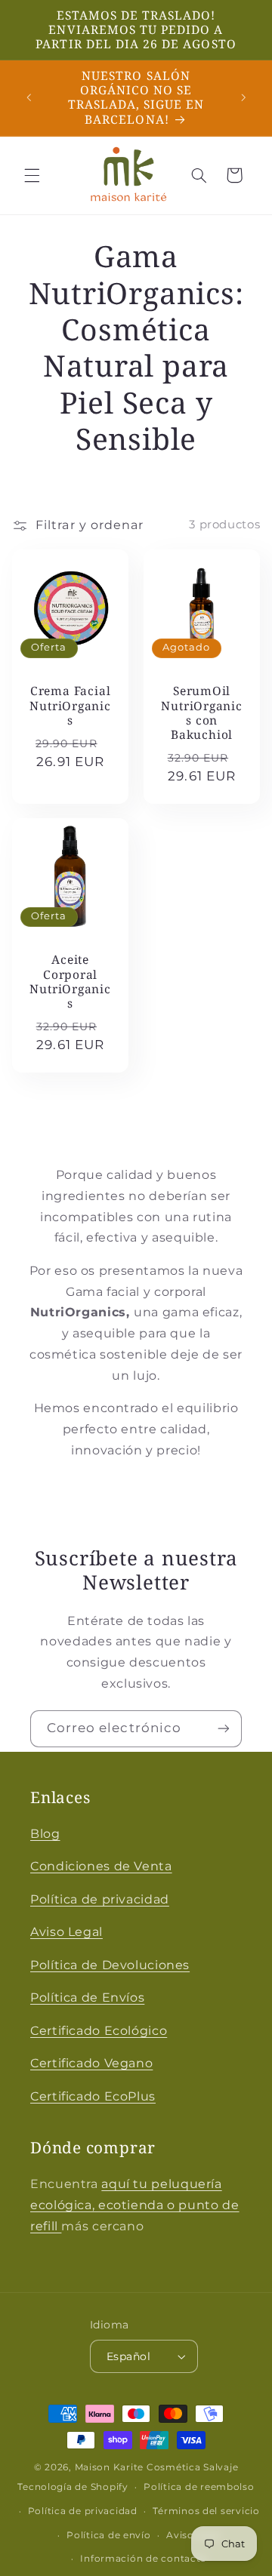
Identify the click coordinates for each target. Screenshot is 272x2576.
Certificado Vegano (91, 2063)
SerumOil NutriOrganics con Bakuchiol (201, 713)
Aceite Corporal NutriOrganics (70, 982)
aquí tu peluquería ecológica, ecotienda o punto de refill (135, 2205)
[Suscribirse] (224, 1729)
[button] (32, 175)
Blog (45, 1834)
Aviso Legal (66, 1932)
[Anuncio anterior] (29, 97)
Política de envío (109, 2535)
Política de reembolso (199, 2487)
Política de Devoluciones (110, 1965)
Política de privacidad (100, 1899)
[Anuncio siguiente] (243, 97)
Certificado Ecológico (99, 2031)
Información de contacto (144, 2559)
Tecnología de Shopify (73, 2487)
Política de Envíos (87, 1997)
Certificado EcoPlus (93, 2096)
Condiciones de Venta (101, 1866)
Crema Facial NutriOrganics (70, 706)
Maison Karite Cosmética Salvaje (157, 2467)
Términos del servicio (206, 2511)
